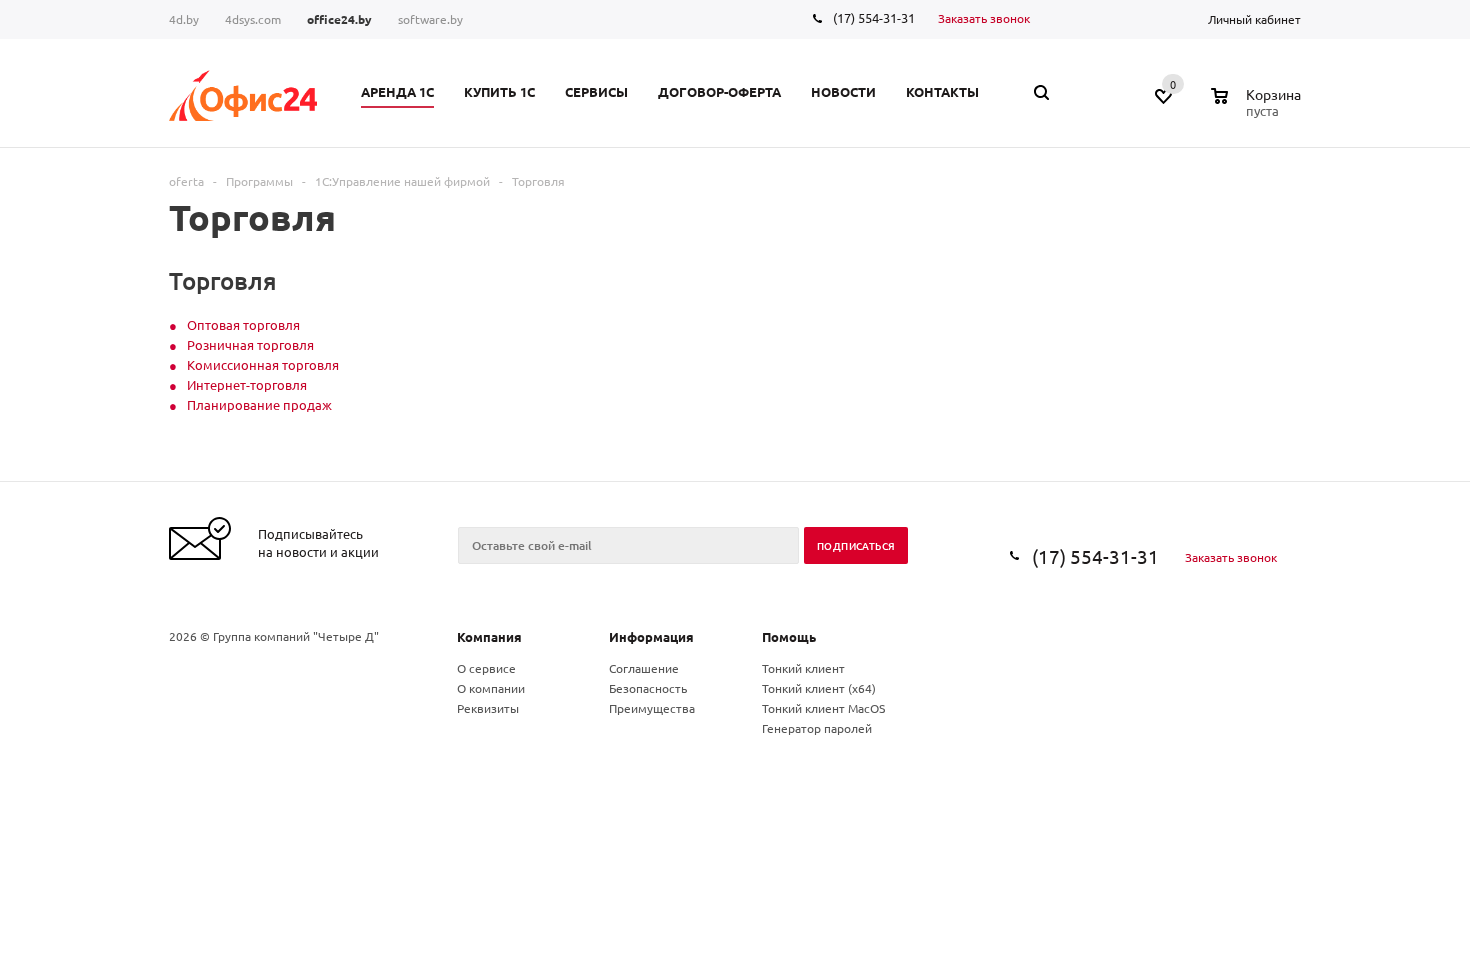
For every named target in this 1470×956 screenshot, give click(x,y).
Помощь (789, 636)
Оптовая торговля (243, 324)
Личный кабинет (1254, 19)
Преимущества (652, 708)
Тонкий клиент (803, 668)
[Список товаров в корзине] (1258, 108)
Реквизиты (488, 708)
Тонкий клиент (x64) (819, 688)
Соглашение (644, 668)
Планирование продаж (259, 404)
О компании (491, 688)
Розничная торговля (250, 344)
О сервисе (486, 668)
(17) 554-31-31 (874, 17)
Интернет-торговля (247, 384)
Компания (489, 636)
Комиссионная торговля (263, 364)
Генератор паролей (817, 728)
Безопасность (648, 688)
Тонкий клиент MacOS (823, 708)
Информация (651, 636)
